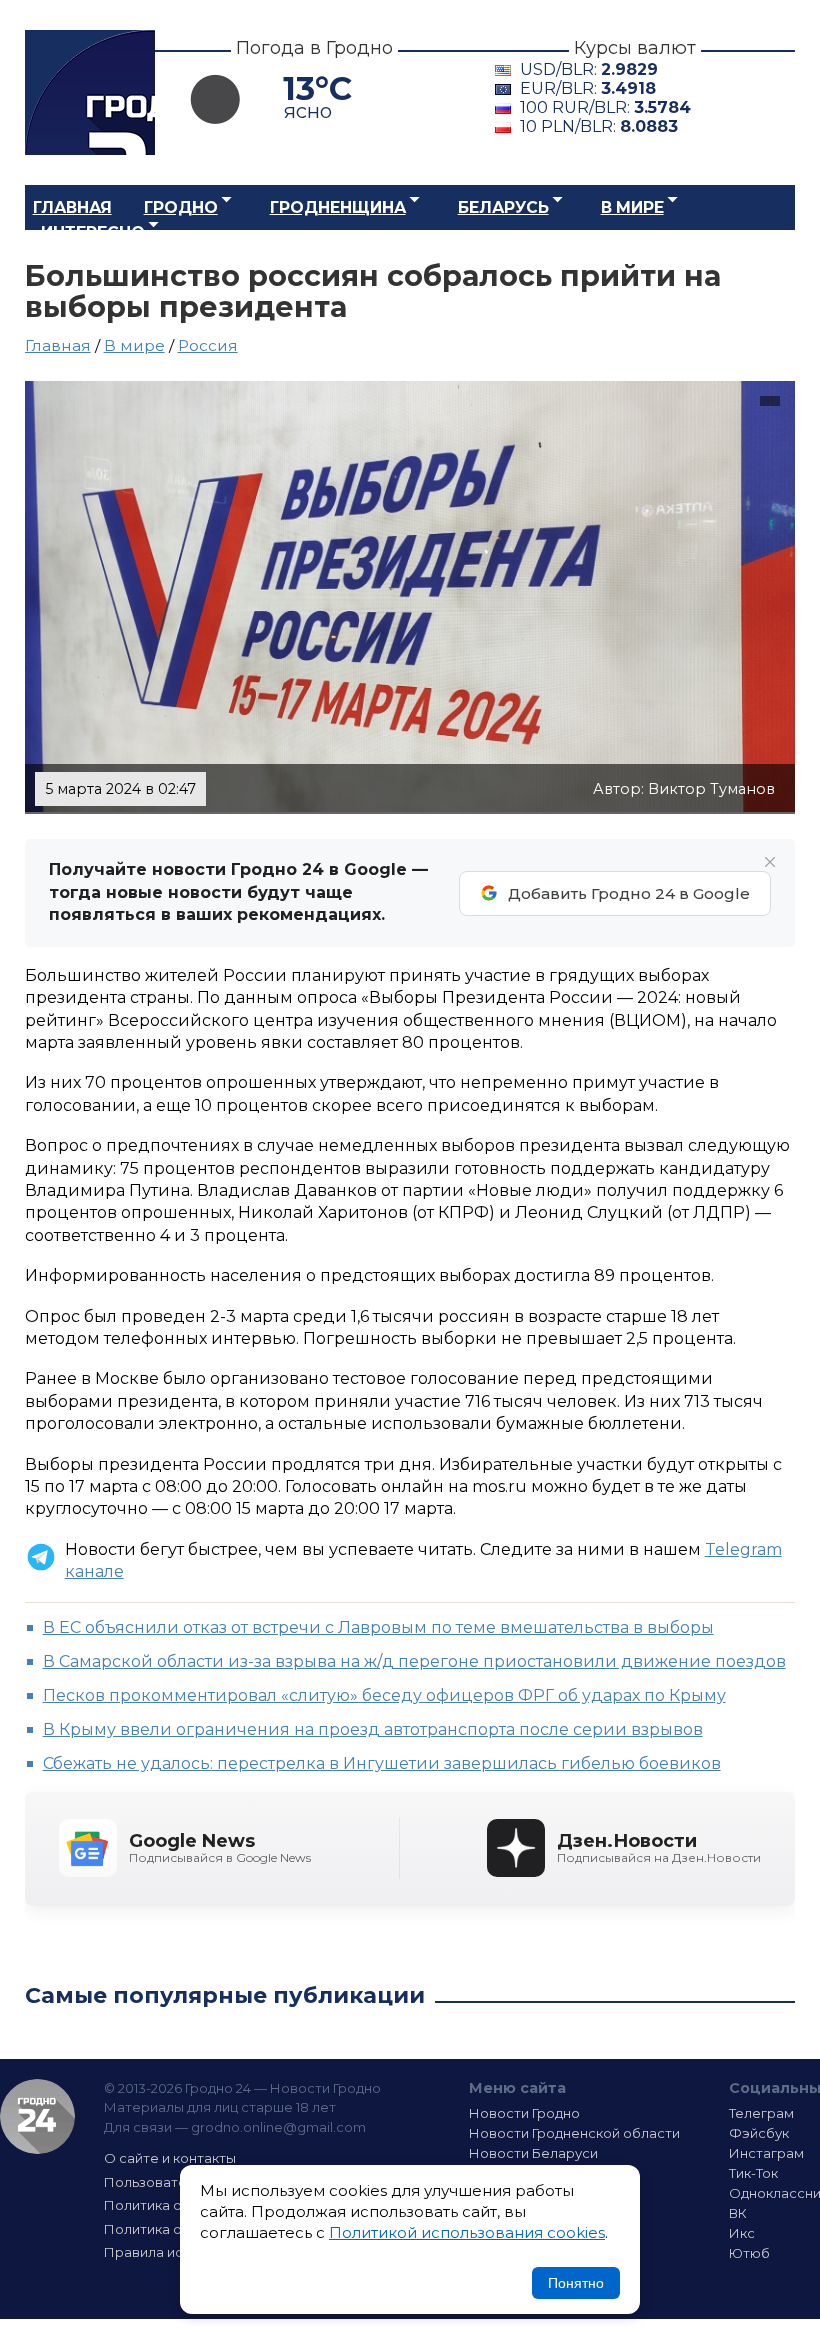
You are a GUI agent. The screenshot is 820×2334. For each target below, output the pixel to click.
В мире (632, 207)
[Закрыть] (770, 862)
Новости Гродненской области (574, 2133)
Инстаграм (766, 2153)
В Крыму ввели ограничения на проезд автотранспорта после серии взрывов (373, 1729)
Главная (72, 207)
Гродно (181, 207)
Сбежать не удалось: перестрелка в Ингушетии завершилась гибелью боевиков (382, 1763)
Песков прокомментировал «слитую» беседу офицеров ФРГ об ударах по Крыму (384, 1695)
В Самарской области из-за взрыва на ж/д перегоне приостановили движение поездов (414, 1661)
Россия (208, 345)
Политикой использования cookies (467, 2232)
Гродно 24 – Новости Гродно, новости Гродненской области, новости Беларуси (90, 92)
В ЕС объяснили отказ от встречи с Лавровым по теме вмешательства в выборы (378, 1627)
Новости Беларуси (533, 2153)
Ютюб (749, 2253)
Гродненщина (338, 207)
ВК (738, 2213)
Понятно (576, 2283)
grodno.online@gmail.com (278, 2127)
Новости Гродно (524, 2113)
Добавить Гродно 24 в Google (629, 893)
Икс (742, 2233)
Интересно (93, 232)
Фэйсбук (759, 2133)
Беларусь (503, 207)
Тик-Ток (753, 2173)
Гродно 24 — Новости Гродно (37, 2116)
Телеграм (761, 2113)
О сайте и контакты (170, 2158)
